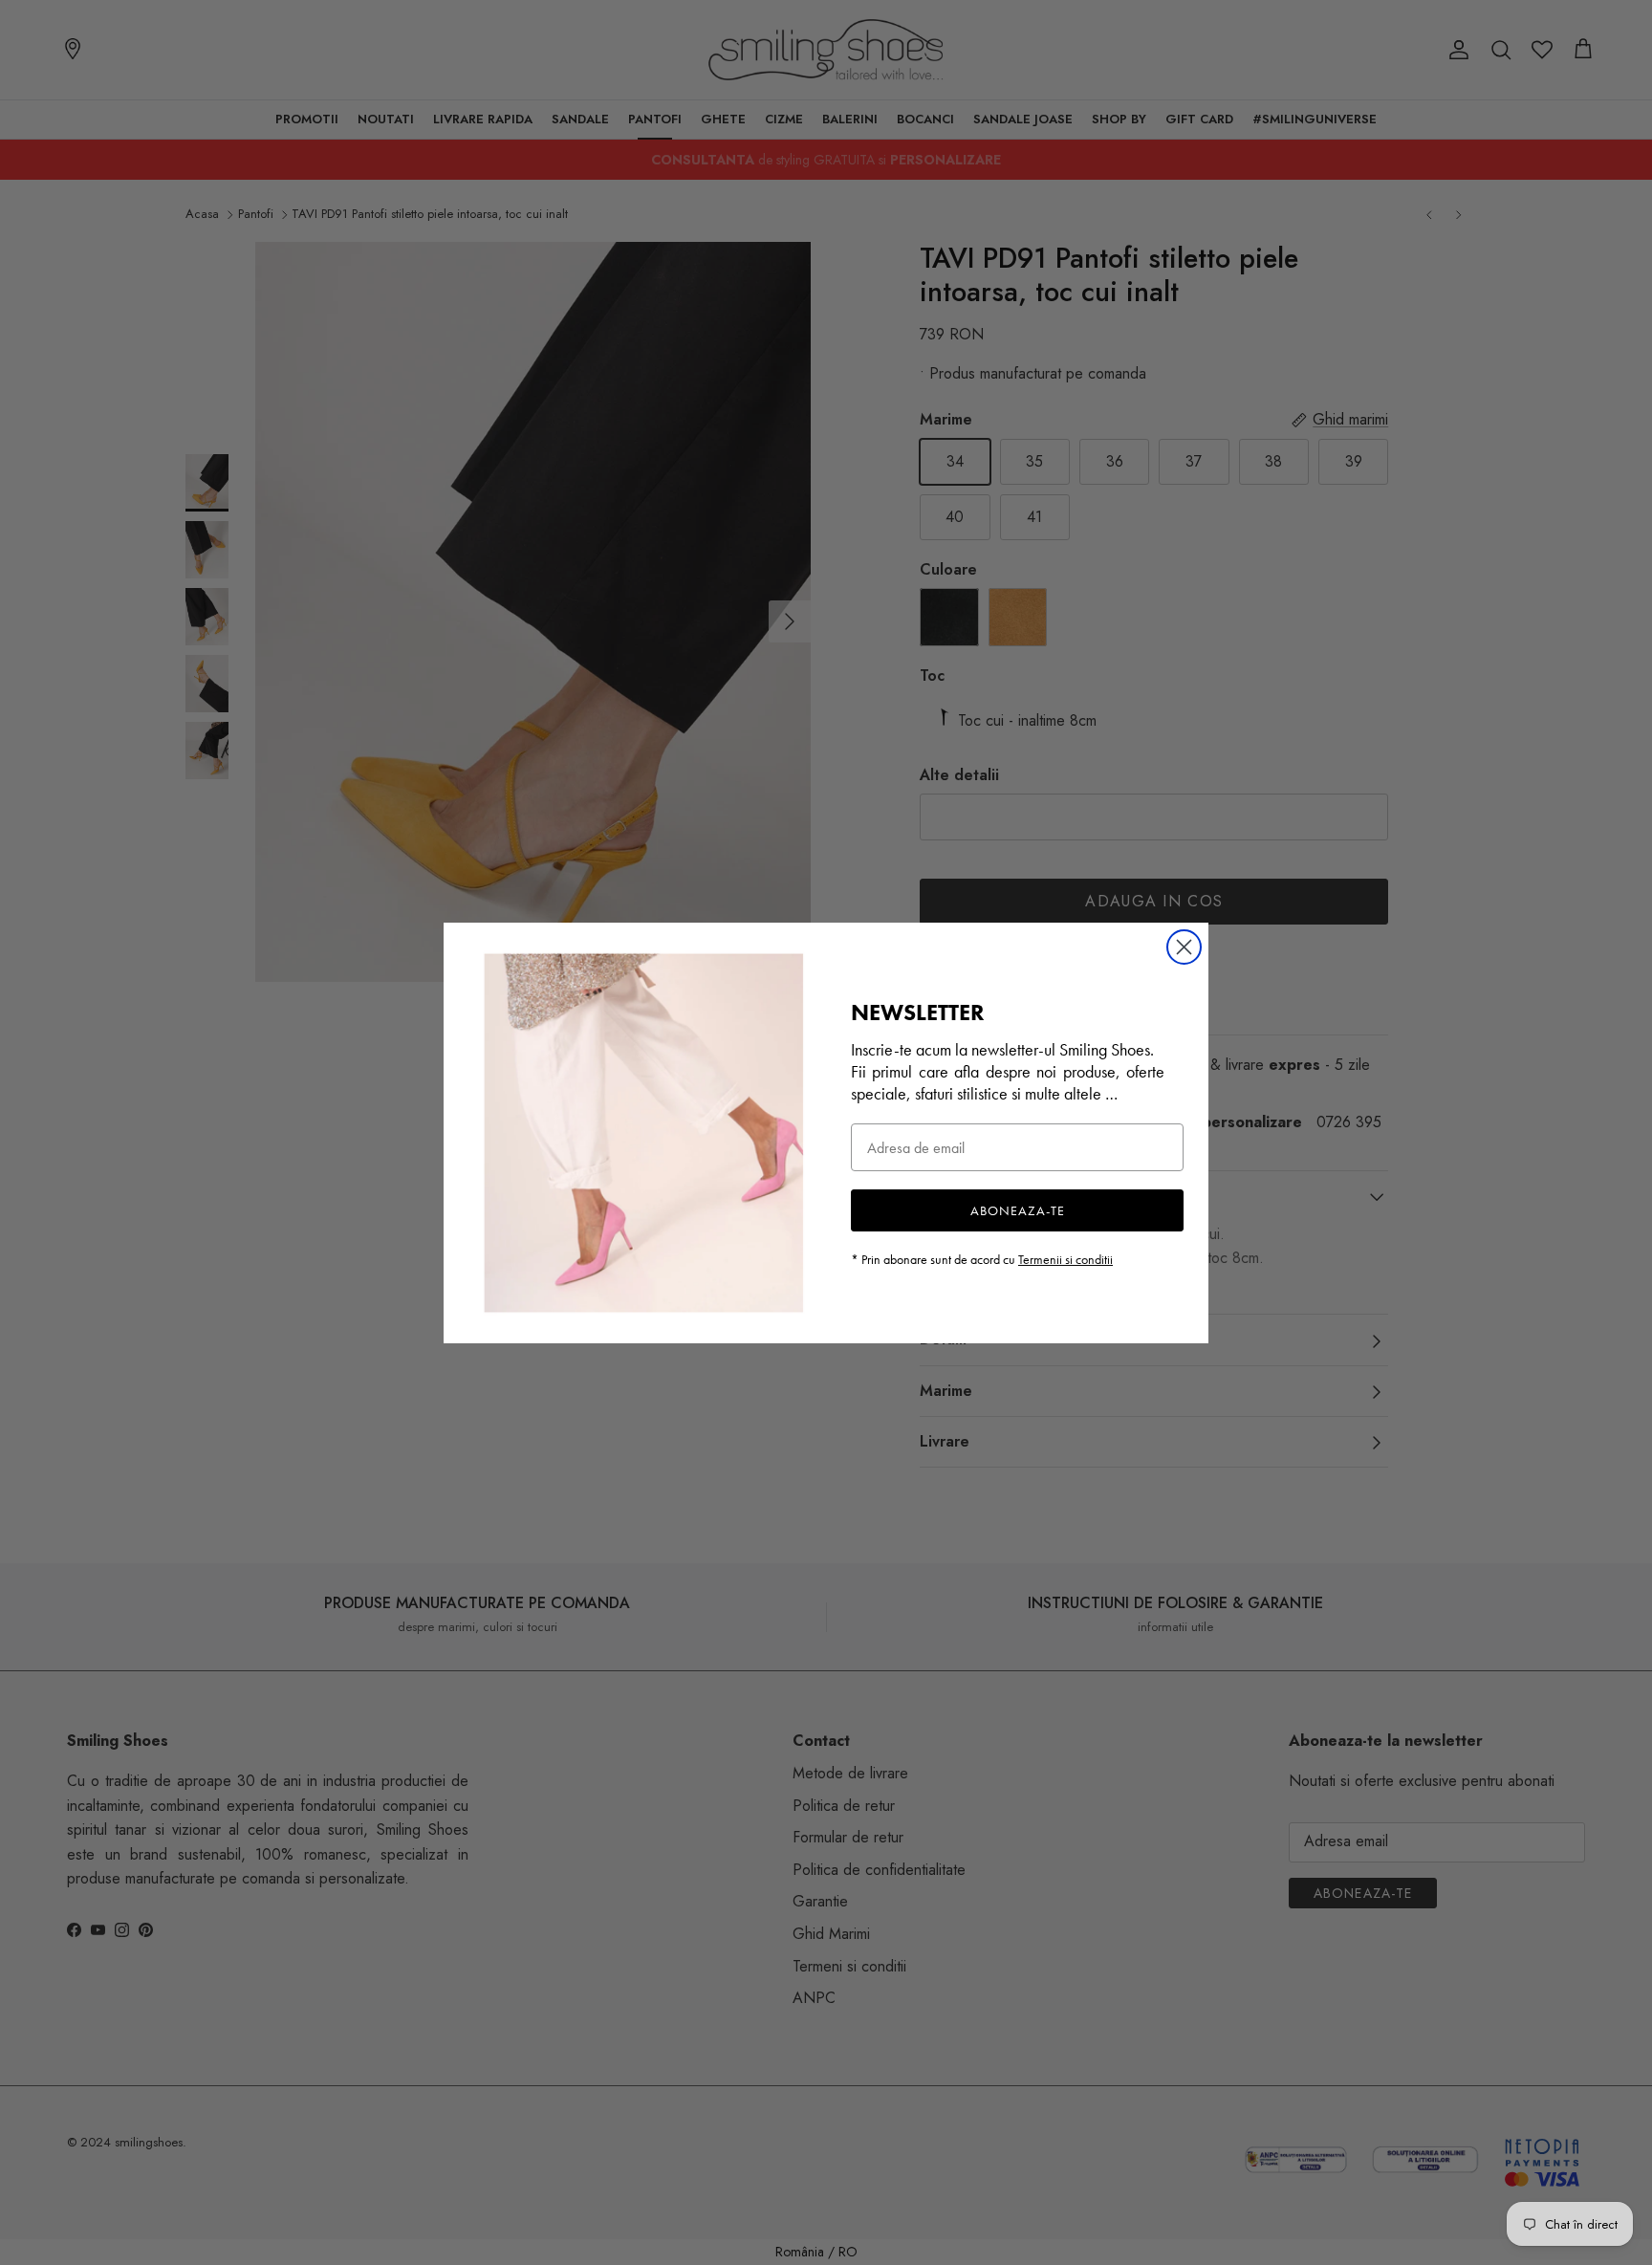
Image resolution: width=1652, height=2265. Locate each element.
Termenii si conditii (1065, 1259)
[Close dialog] (1184, 947)
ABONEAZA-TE (1018, 1210)
